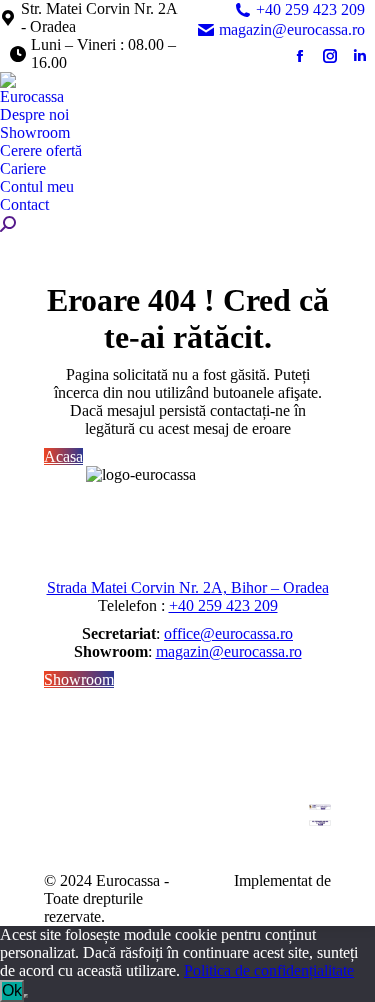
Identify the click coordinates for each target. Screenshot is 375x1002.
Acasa (63, 456)
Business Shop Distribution (284, 907)
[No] (26, 996)
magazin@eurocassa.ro (292, 29)
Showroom (79, 679)
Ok (12, 990)
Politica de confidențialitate (269, 970)
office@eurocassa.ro (228, 633)
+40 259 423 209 (310, 9)
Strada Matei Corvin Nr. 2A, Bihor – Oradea (188, 587)
